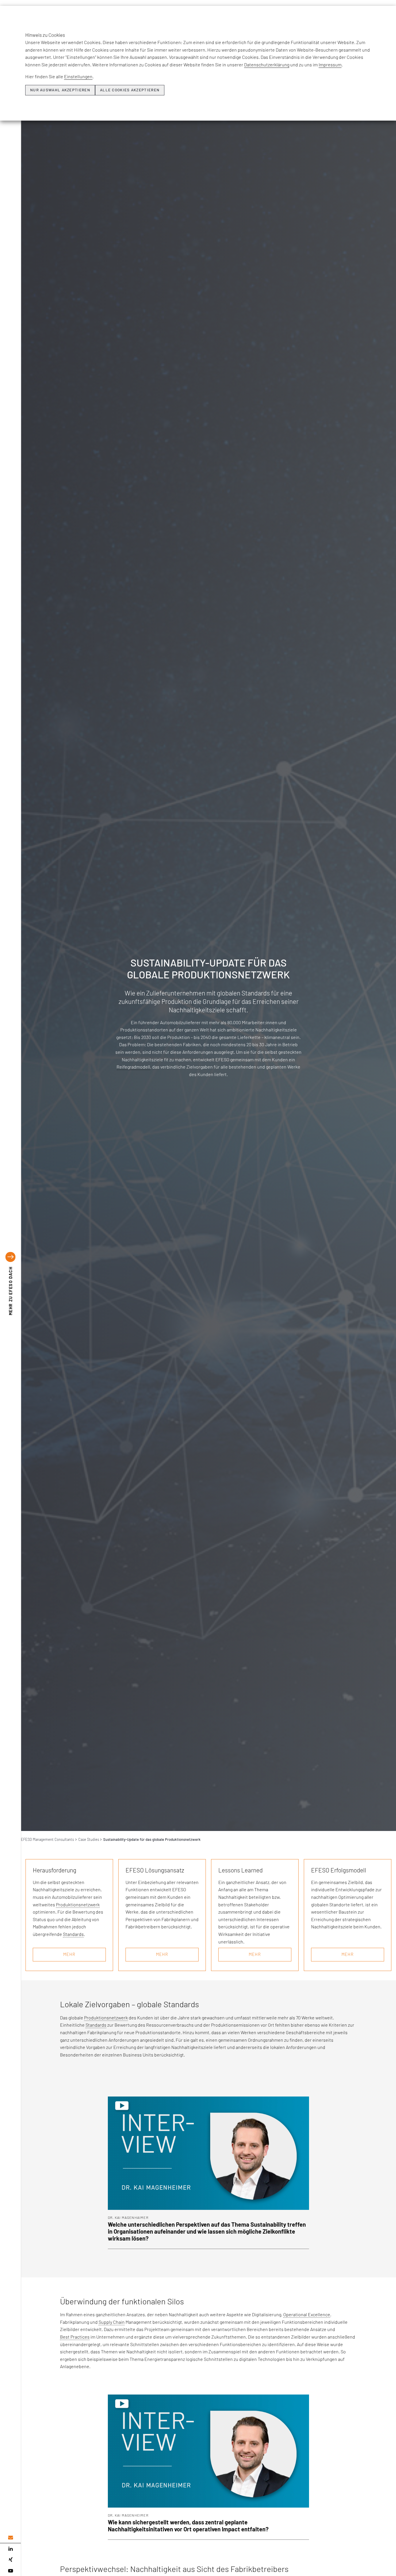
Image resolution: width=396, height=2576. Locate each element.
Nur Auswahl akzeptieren (60, 90)
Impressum (330, 65)
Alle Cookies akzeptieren (130, 90)
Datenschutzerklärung (267, 65)
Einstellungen (78, 76)
